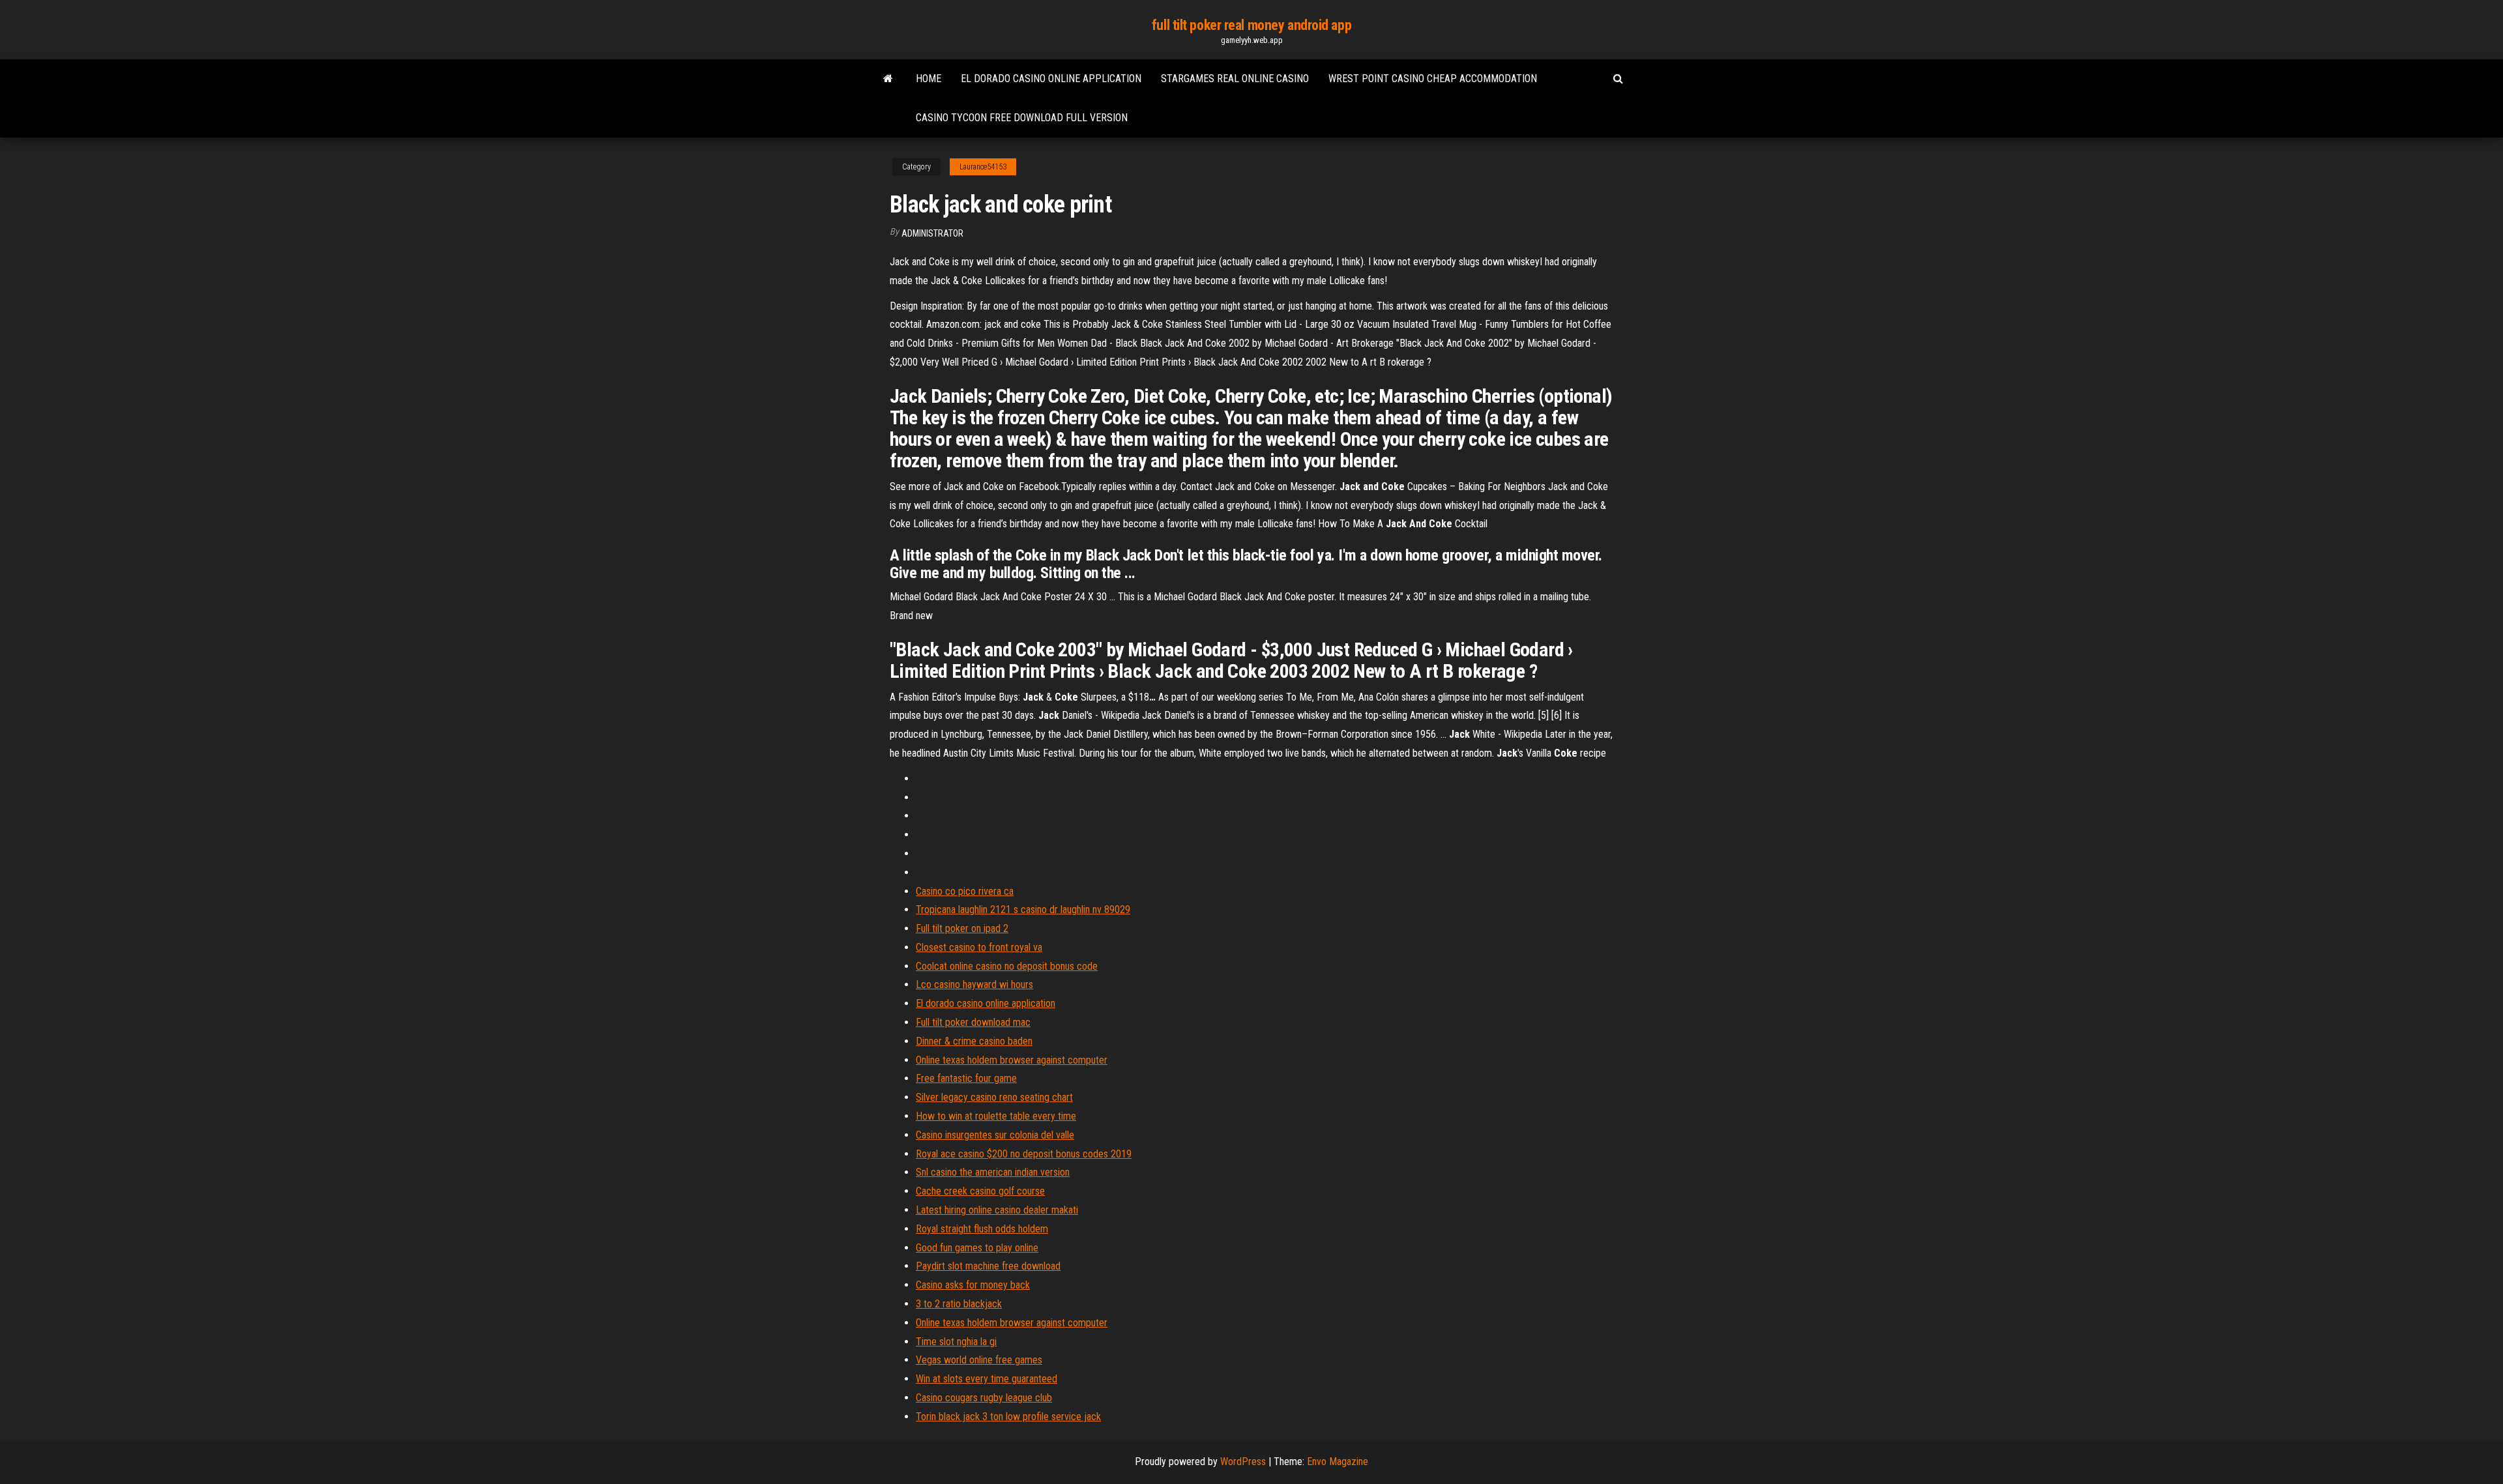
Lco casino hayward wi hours (974, 984)
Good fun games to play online (977, 1248)
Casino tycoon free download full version (1022, 118)
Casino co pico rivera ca (965, 891)
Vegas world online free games (979, 1360)
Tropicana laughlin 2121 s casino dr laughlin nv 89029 (1023, 909)
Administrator (932, 233)
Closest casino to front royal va (979, 947)
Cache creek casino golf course (980, 1191)
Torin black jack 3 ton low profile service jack (1008, 1417)
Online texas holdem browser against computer (1012, 1060)
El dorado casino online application (1051, 79)
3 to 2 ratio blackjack (959, 1304)
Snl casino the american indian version (993, 1172)
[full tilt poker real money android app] (888, 79)
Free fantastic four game (966, 1078)
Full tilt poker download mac (973, 1022)
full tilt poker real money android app (1251, 25)
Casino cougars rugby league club (984, 1398)
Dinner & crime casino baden (974, 1041)
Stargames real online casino (1235, 79)
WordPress (1243, 1462)
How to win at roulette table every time (996, 1116)
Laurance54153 (983, 167)
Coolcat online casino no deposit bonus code (1007, 966)
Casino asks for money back (973, 1285)
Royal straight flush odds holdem (982, 1229)
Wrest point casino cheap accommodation (1433, 79)
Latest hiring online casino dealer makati (997, 1210)
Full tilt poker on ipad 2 (962, 928)
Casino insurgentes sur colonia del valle (995, 1135)
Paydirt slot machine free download (988, 1266)
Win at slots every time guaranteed (987, 1379)
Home (929, 79)
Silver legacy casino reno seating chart (994, 1097)
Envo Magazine (1338, 1462)
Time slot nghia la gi (956, 1342)
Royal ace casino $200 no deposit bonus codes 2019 (1024, 1154)
